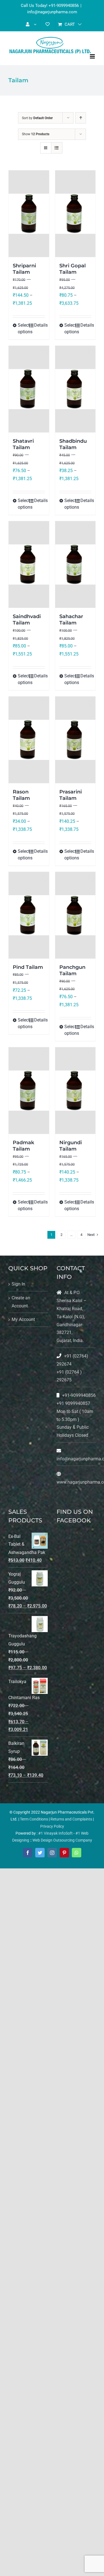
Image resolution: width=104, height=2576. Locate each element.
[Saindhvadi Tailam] (29, 564)
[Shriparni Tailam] (29, 214)
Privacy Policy (52, 1826)
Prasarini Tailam (71, 795)
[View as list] (57, 148)
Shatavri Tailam (23, 444)
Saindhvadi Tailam (27, 620)
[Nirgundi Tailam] (75, 1091)
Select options (23, 328)
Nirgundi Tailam (71, 1146)
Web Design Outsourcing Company (62, 1840)
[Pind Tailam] (29, 915)
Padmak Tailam (23, 1146)
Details (40, 325)
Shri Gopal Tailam (73, 269)
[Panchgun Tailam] (75, 915)
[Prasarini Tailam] (75, 740)
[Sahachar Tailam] (75, 564)
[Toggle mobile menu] (93, 56)
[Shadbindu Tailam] (75, 389)
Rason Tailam (21, 795)
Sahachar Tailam (71, 620)
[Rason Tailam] (29, 740)
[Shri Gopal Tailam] (75, 214)
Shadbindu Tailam (73, 444)
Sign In (18, 1284)
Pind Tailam (28, 967)
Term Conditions (34, 1819)
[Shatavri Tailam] (29, 389)
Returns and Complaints (71, 1819)
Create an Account (21, 1302)
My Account (23, 1319)
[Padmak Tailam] (29, 1091)
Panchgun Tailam (72, 970)
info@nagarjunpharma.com (52, 12)
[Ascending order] (81, 118)
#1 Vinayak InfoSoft (55, 1833)
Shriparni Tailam (24, 269)
